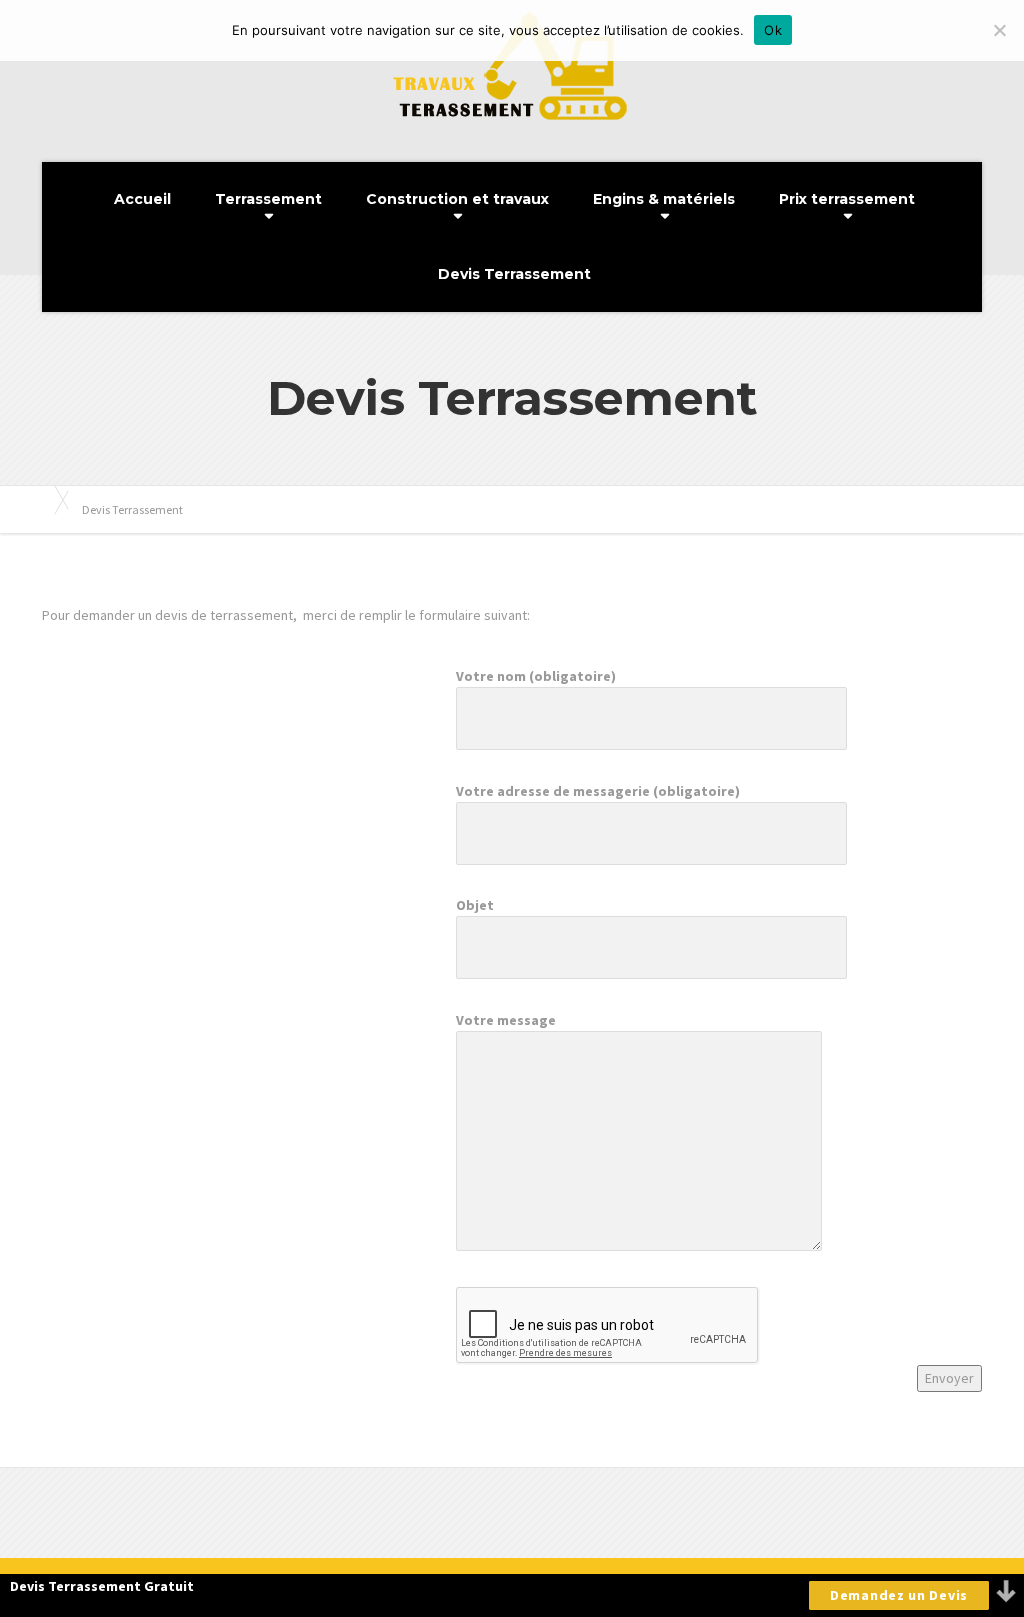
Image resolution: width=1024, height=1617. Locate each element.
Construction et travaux (457, 199)
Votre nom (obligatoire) (536, 676)
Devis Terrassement (514, 274)
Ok (773, 30)
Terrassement (268, 199)
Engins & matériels (664, 199)
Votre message (506, 1020)
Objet (475, 905)
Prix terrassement (847, 199)
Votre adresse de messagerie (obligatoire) (598, 791)
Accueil (142, 199)
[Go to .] (52, 500)
